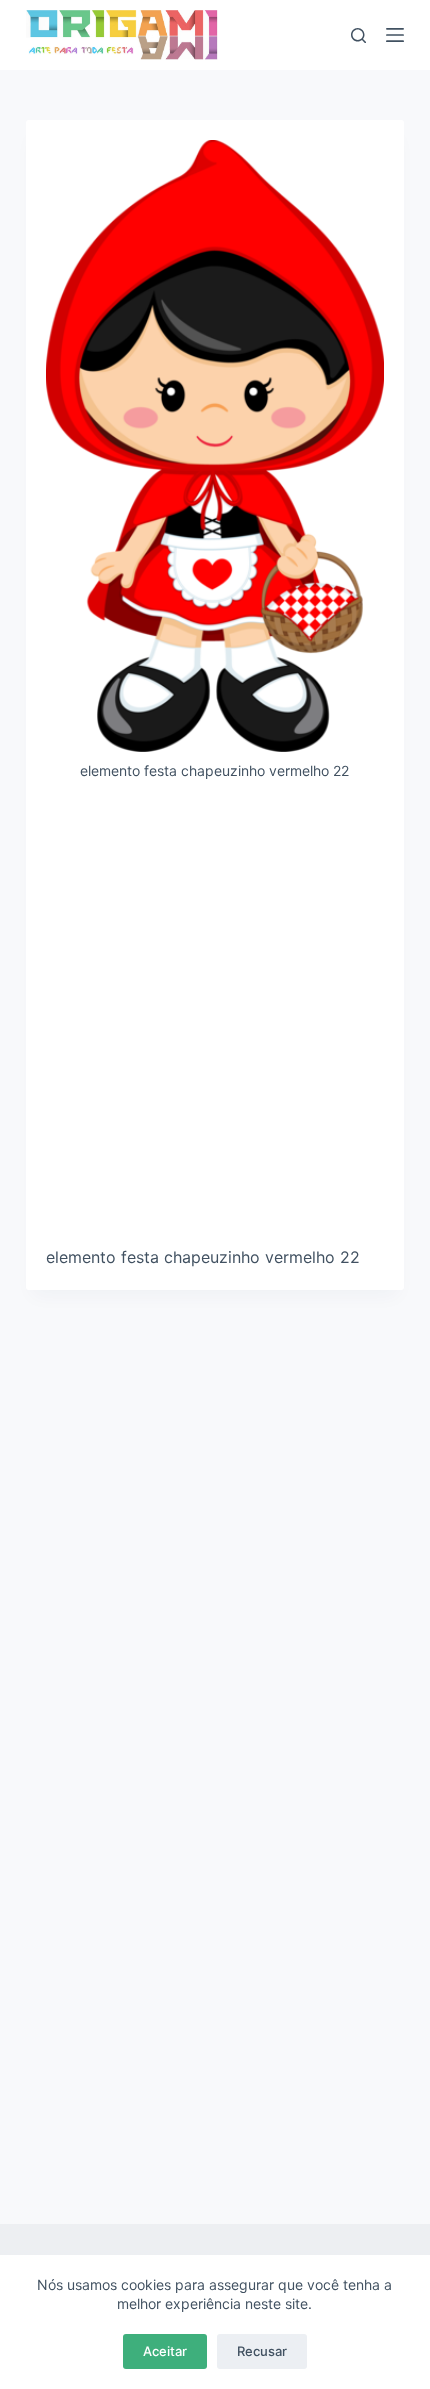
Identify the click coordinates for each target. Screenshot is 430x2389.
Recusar (262, 2351)
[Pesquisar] (358, 35)
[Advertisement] (215, 1021)
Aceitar (165, 2351)
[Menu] (395, 35)
